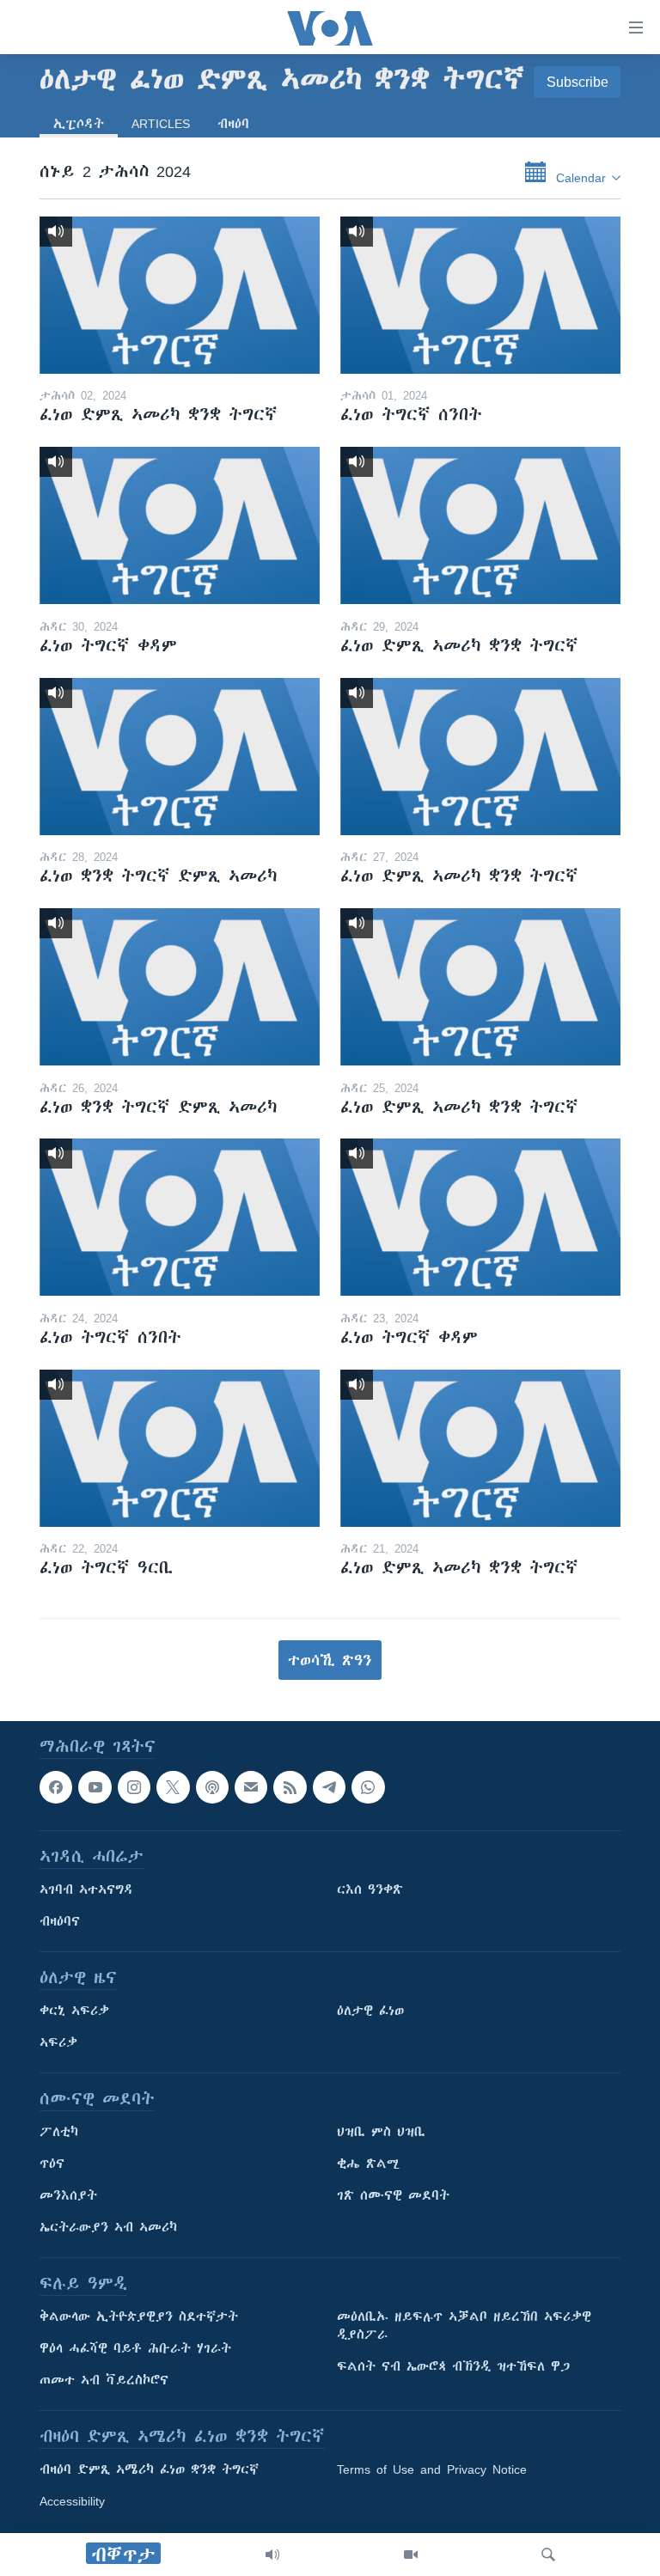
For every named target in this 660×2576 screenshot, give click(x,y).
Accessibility (72, 2502)
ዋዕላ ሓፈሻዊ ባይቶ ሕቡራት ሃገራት (135, 2349)
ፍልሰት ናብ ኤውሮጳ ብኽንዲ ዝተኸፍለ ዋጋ (453, 2367)
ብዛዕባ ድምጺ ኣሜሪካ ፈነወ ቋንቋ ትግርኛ (149, 2470)
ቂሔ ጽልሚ (368, 2164)
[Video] (411, 2555)
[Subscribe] (251, 1787)
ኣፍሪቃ (58, 2043)
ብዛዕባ (233, 124)
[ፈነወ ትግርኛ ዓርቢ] (180, 1448)
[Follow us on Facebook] (56, 1787)
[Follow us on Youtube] (95, 1787)
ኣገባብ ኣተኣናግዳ (86, 1890)
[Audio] (272, 2555)
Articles (161, 124)
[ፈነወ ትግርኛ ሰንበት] (480, 295)
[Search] (548, 2555)
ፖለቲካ (59, 2133)
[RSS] (290, 1787)
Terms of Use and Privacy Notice (432, 2470)
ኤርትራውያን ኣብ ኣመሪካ (108, 2228)
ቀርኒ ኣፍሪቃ (74, 2011)
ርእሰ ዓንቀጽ (370, 1890)
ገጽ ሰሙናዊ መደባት (393, 2196)
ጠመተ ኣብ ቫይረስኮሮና (104, 2381)
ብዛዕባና (60, 1922)
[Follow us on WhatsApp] (368, 1787)
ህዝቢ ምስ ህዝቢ (381, 2133)
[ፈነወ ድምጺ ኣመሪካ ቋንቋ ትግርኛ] (180, 295)
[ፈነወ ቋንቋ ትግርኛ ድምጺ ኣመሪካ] (180, 757)
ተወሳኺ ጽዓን (330, 1660)
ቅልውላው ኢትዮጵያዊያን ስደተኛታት (139, 2317)
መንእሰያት (68, 2196)
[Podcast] (212, 1787)
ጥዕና (52, 2164)
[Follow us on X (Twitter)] (173, 1787)
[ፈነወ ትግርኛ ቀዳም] (180, 525)
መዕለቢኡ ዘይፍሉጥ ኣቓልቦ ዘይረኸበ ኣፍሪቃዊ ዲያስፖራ (464, 2326)
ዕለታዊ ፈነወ (370, 2011)
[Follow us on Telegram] (329, 1787)
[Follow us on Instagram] (134, 1787)
